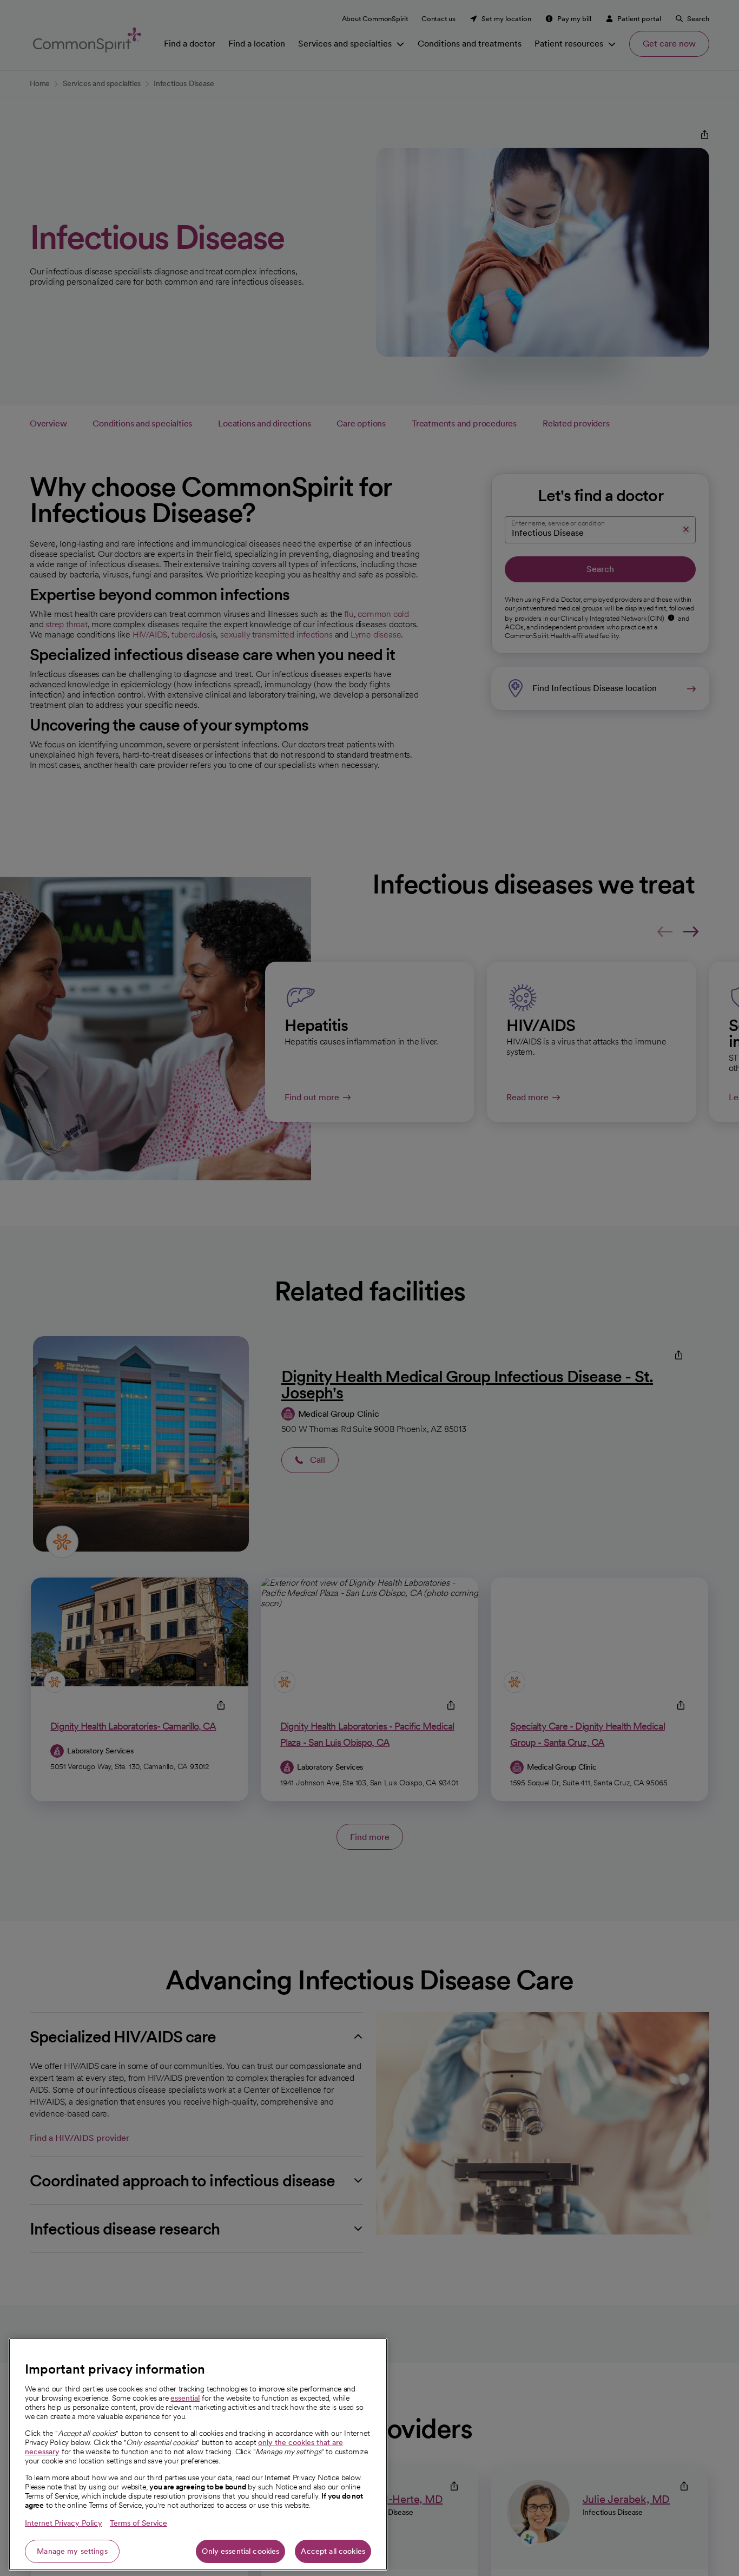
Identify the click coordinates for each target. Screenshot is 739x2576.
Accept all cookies (333, 2551)
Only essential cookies (240, 2551)
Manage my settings (72, 2551)
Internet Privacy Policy (64, 2523)
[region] (198, 2454)
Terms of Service (138, 2523)
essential (185, 2398)
